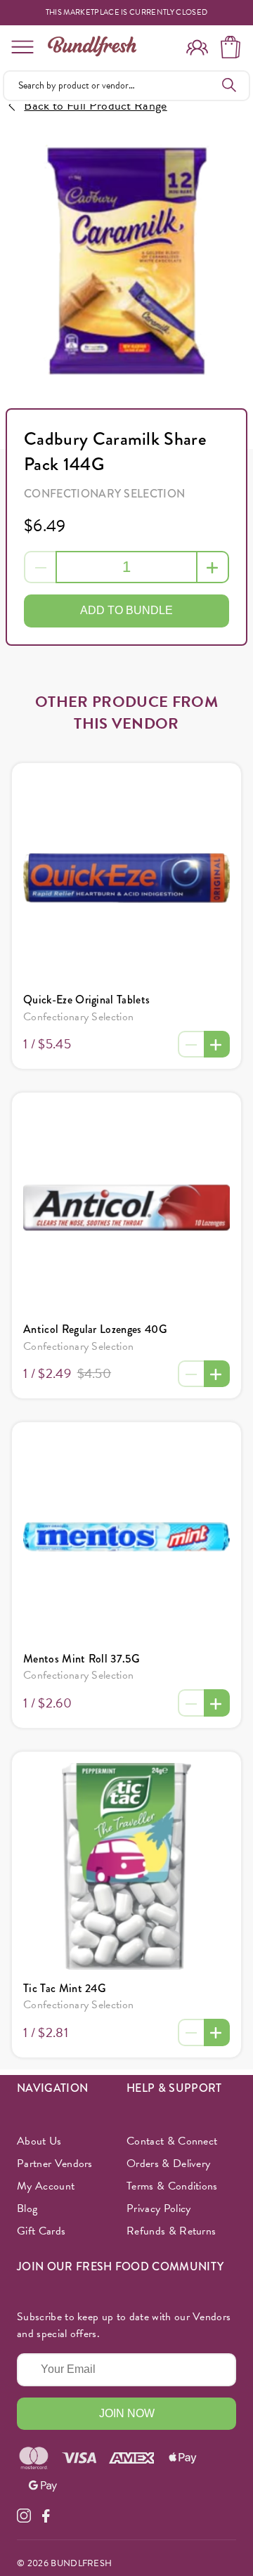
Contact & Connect (172, 2141)
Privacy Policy (158, 2209)
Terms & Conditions (172, 2186)
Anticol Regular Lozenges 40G (95, 1329)
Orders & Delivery (168, 2164)
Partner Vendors (55, 2164)
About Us (39, 2141)
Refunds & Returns (171, 2231)
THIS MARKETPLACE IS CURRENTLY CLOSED (127, 13)
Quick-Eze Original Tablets (86, 1000)
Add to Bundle (126, 610)
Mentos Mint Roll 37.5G (82, 1659)
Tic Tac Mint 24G (65, 1988)
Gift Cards (41, 2231)
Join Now (127, 2413)
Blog (27, 2209)
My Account (46, 2186)
